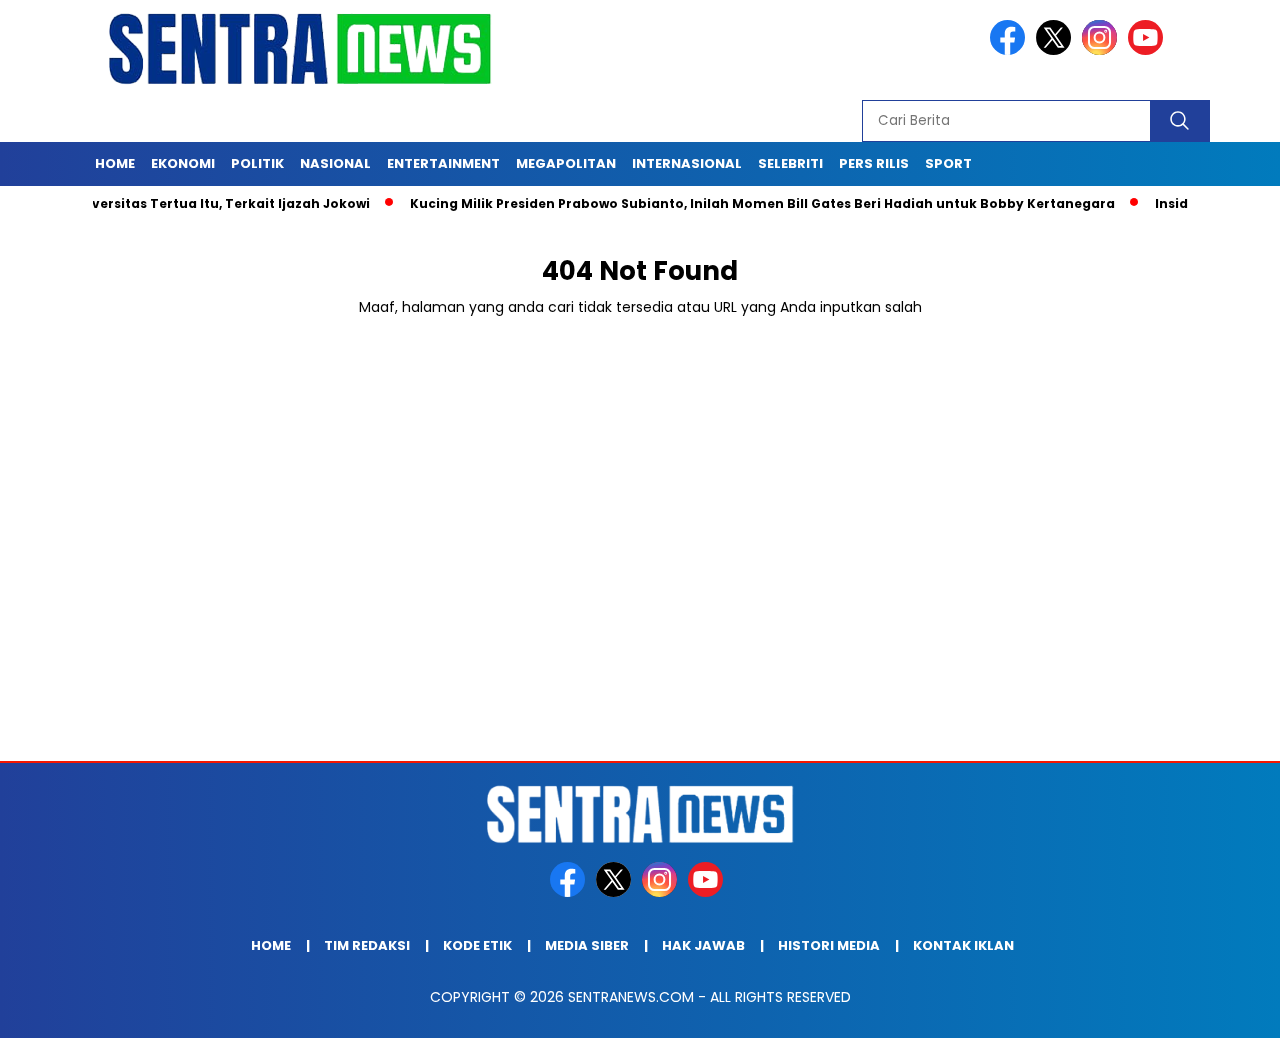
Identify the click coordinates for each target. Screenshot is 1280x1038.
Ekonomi (183, 163)
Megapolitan (566, 163)
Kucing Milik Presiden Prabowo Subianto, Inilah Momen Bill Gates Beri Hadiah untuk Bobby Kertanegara (736, 203)
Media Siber (587, 945)
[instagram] (1103, 50)
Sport (948, 163)
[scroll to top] (1225, 1007)
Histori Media (829, 945)
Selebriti (790, 163)
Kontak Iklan (963, 945)
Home (115, 163)
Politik (257, 163)
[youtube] (1149, 50)
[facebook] (1011, 50)
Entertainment (443, 163)
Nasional (335, 163)
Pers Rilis (874, 163)
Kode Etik (477, 945)
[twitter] (1057, 50)
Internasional (687, 163)
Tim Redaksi (367, 945)
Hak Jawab (703, 945)
